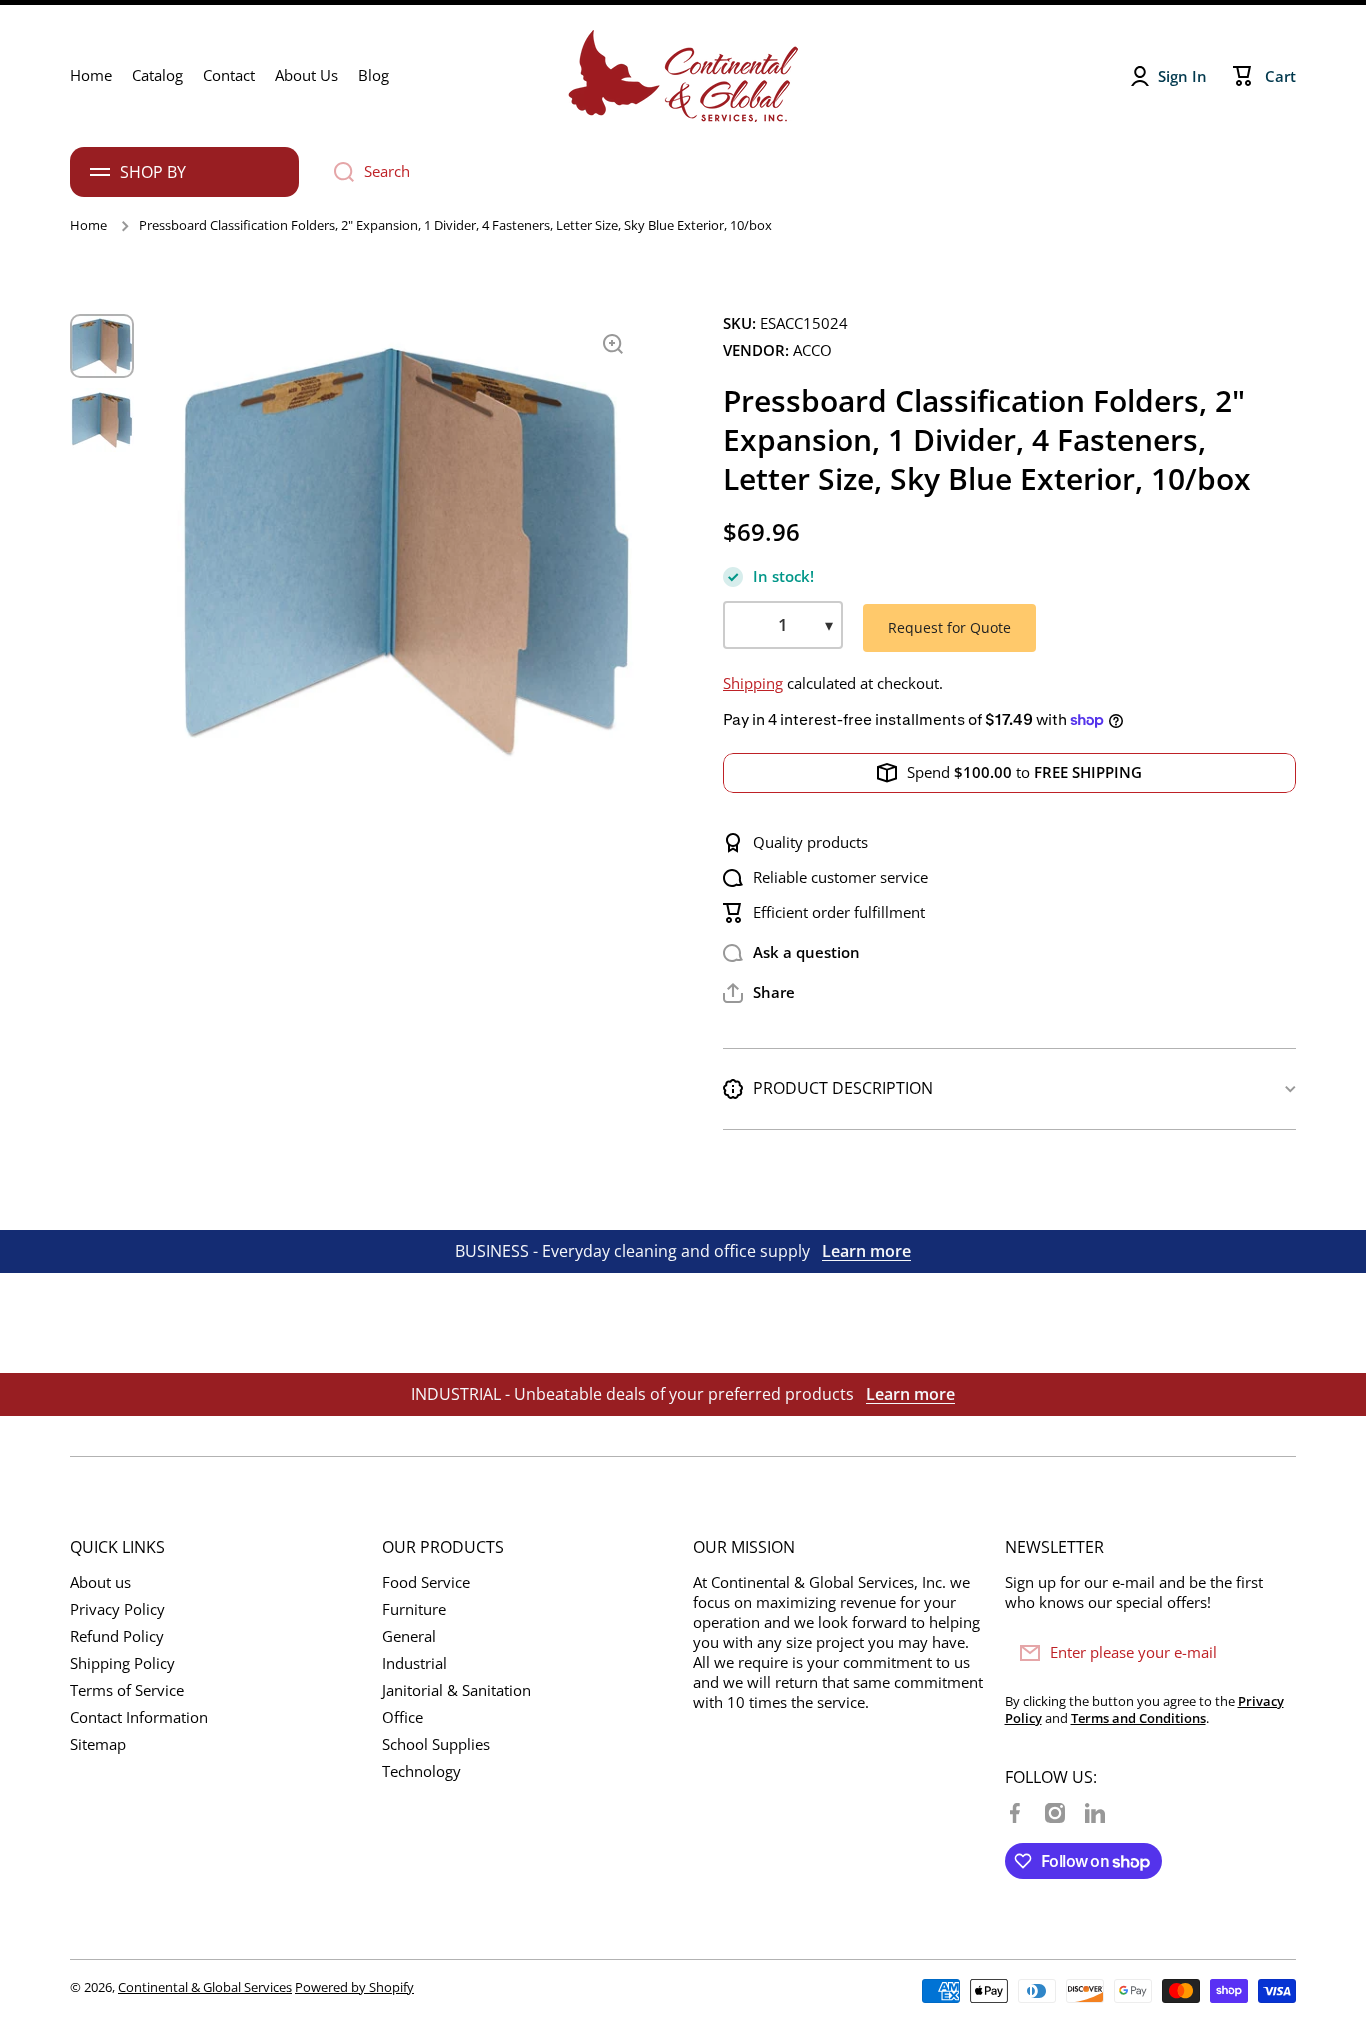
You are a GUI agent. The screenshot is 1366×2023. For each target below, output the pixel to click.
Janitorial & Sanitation (456, 1690)
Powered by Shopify (354, 1987)
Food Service (426, 1582)
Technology (421, 1771)
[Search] (336, 172)
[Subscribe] (1271, 1653)
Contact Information (139, 1717)
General (409, 1636)
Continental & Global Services (205, 1987)
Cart (1280, 76)
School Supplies (436, 1744)
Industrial (414, 1663)
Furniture (414, 1609)
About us (100, 1582)
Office (402, 1717)
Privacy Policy (117, 1609)
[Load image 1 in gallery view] (102, 346)
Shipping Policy (122, 1663)
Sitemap (98, 1744)
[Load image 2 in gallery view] (102, 420)
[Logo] (683, 76)
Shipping (753, 683)
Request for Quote (949, 627)
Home (88, 225)
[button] (759, 993)
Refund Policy (117, 1636)
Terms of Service (127, 1690)
